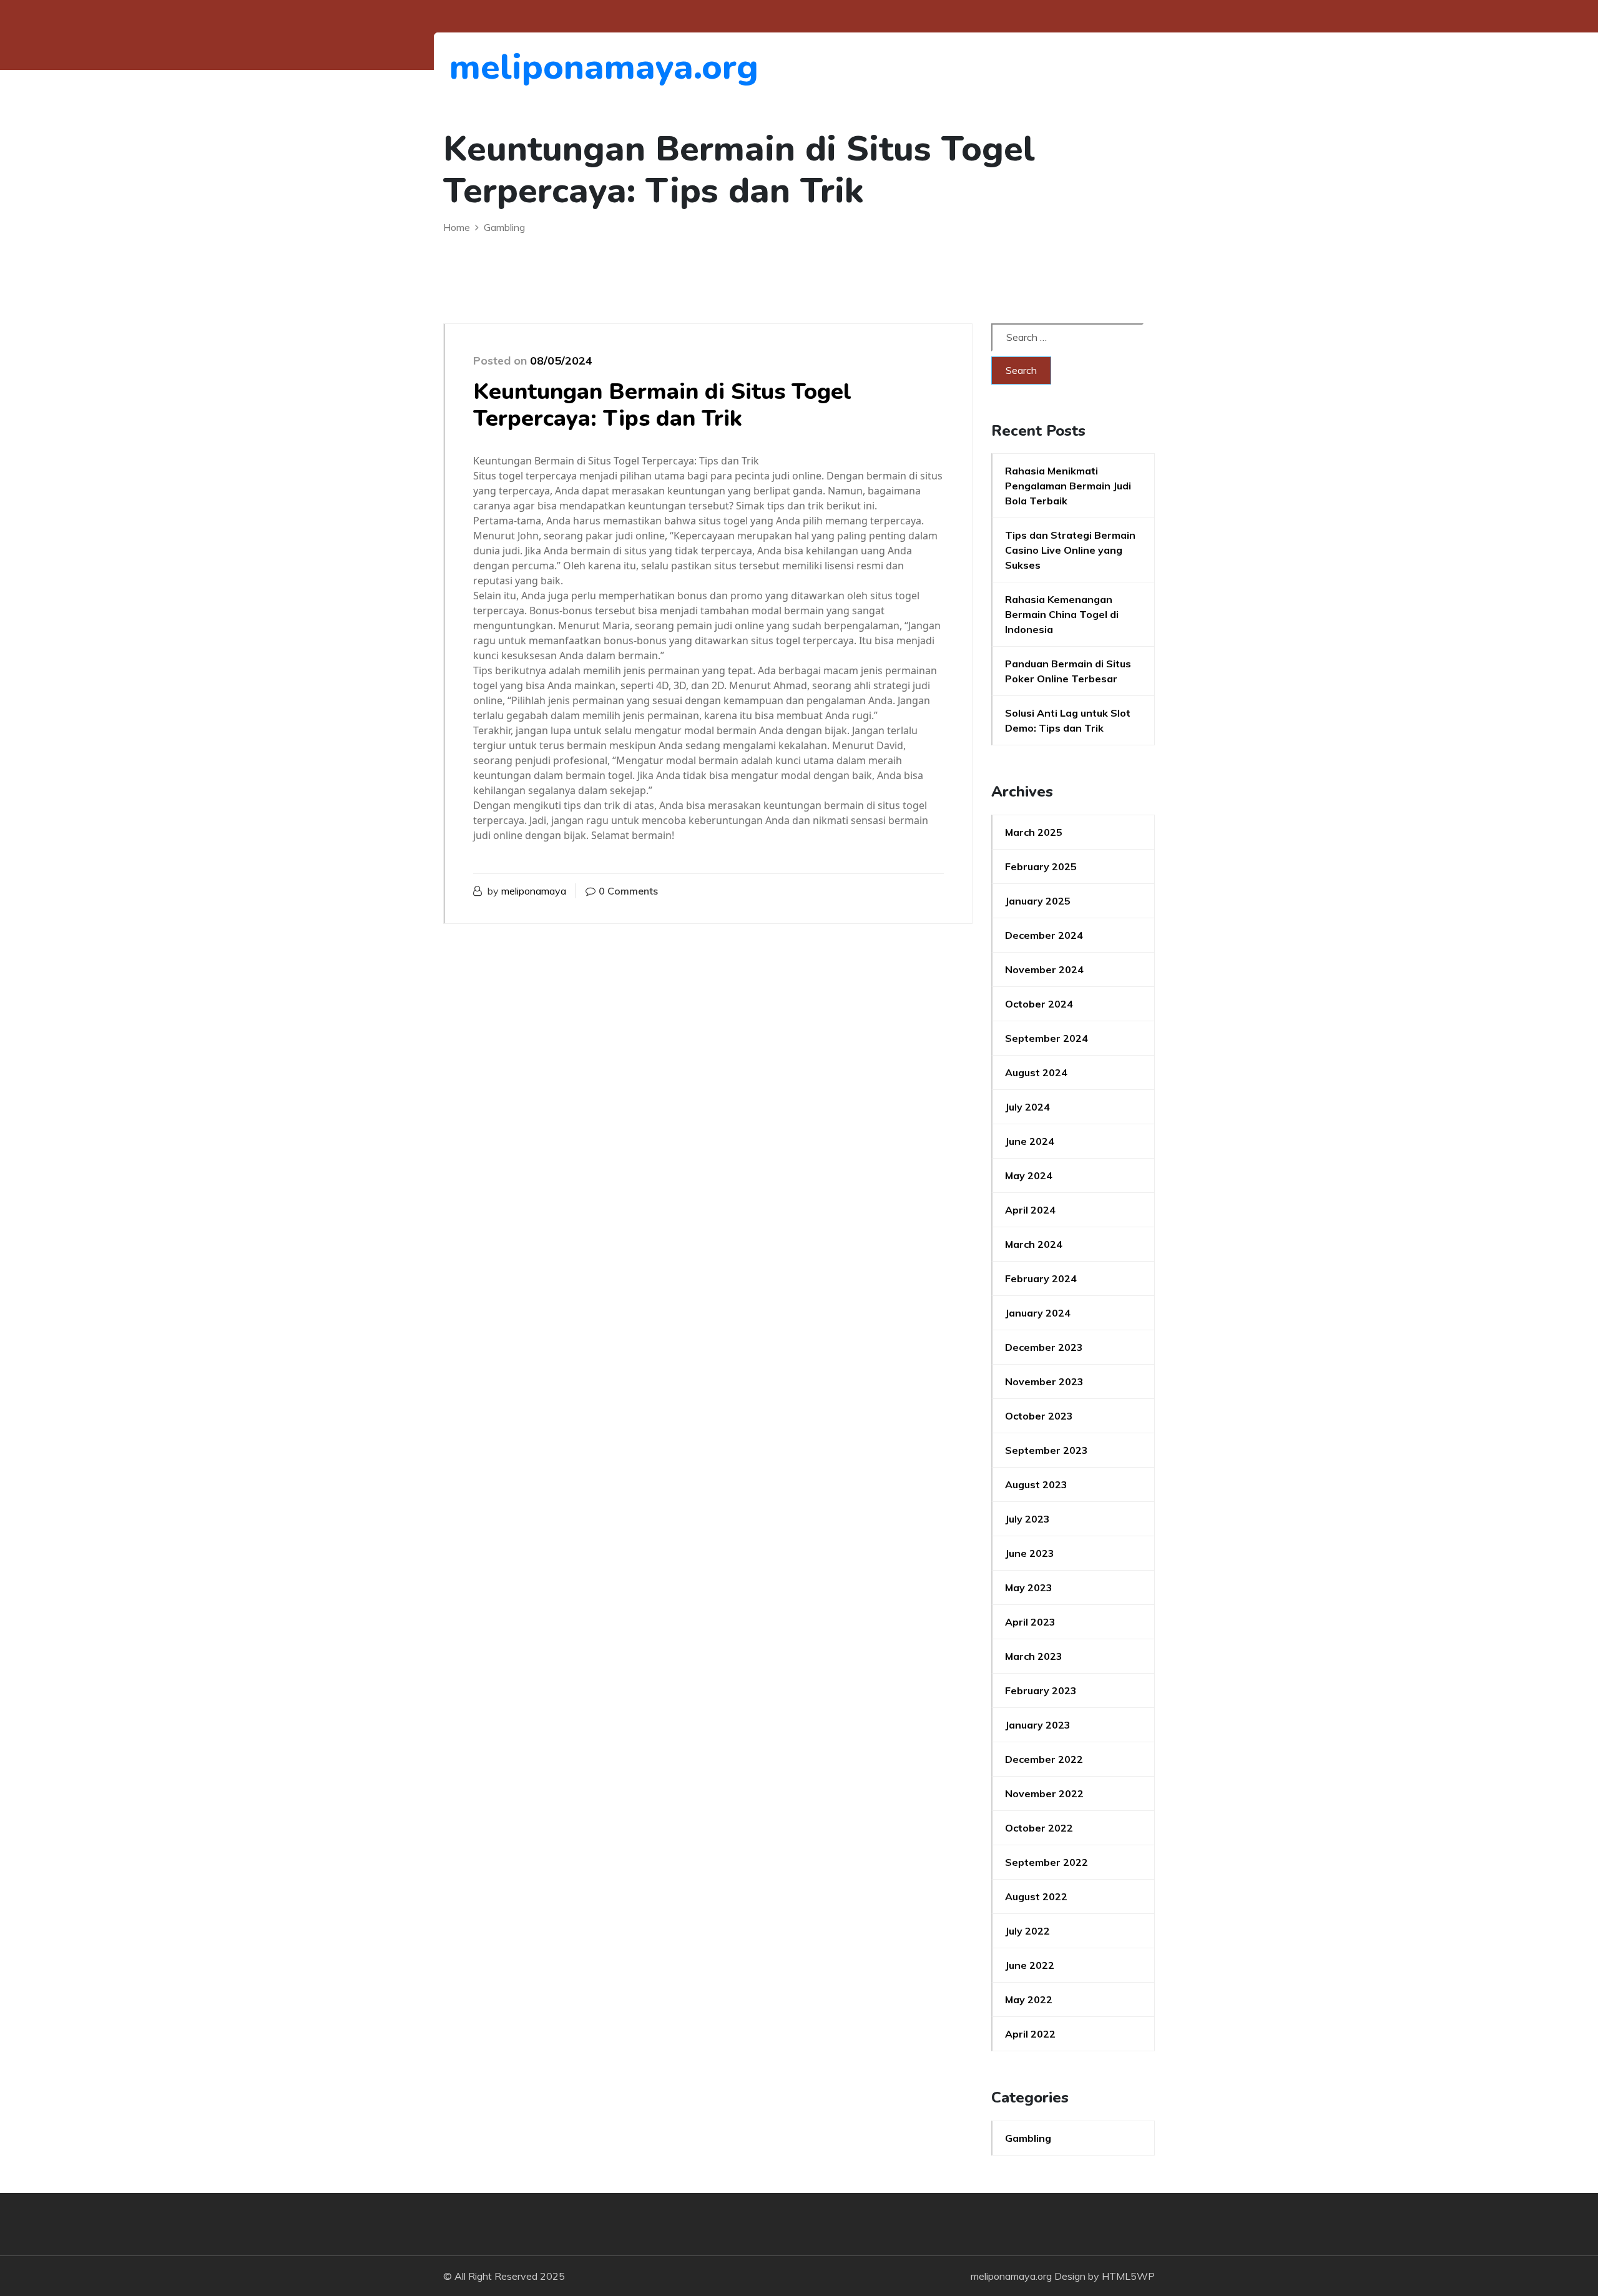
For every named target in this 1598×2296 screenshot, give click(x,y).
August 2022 (1036, 1896)
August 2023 (1036, 1484)
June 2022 (1030, 1965)
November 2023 (1044, 1381)
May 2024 (1029, 1175)
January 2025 (1038, 901)
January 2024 (1038, 1313)
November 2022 (1044, 1793)
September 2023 (1047, 1450)
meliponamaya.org (518, 67)
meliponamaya (534, 891)
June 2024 (1030, 1141)
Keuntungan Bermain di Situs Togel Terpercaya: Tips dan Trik (662, 405)
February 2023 (1041, 1690)
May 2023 (1029, 1587)
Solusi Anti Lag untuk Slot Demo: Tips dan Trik (1068, 720)
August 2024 (1036, 1072)
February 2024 (1041, 1278)
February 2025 (1041, 866)
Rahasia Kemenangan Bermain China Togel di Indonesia (1062, 614)
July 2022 (1027, 1931)
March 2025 (1034, 832)
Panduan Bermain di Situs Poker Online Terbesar (1068, 671)
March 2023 (1034, 1656)
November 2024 (1044, 969)
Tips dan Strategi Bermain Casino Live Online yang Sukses (1070, 550)
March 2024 (1034, 1244)
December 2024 (1044, 935)
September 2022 (1047, 1862)
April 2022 (1030, 2034)
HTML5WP (1128, 2276)
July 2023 (1027, 1519)
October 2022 (1039, 1828)
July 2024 (1027, 1107)
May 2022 (1029, 1999)
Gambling (1028, 2138)
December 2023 (1044, 1347)
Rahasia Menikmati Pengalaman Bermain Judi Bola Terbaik (1068, 486)
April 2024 (1030, 1210)
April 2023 (1030, 1622)
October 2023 (1039, 1416)
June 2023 (1030, 1553)
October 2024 (1039, 1004)
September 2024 (1047, 1038)
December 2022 (1044, 1759)
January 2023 (1038, 1725)
